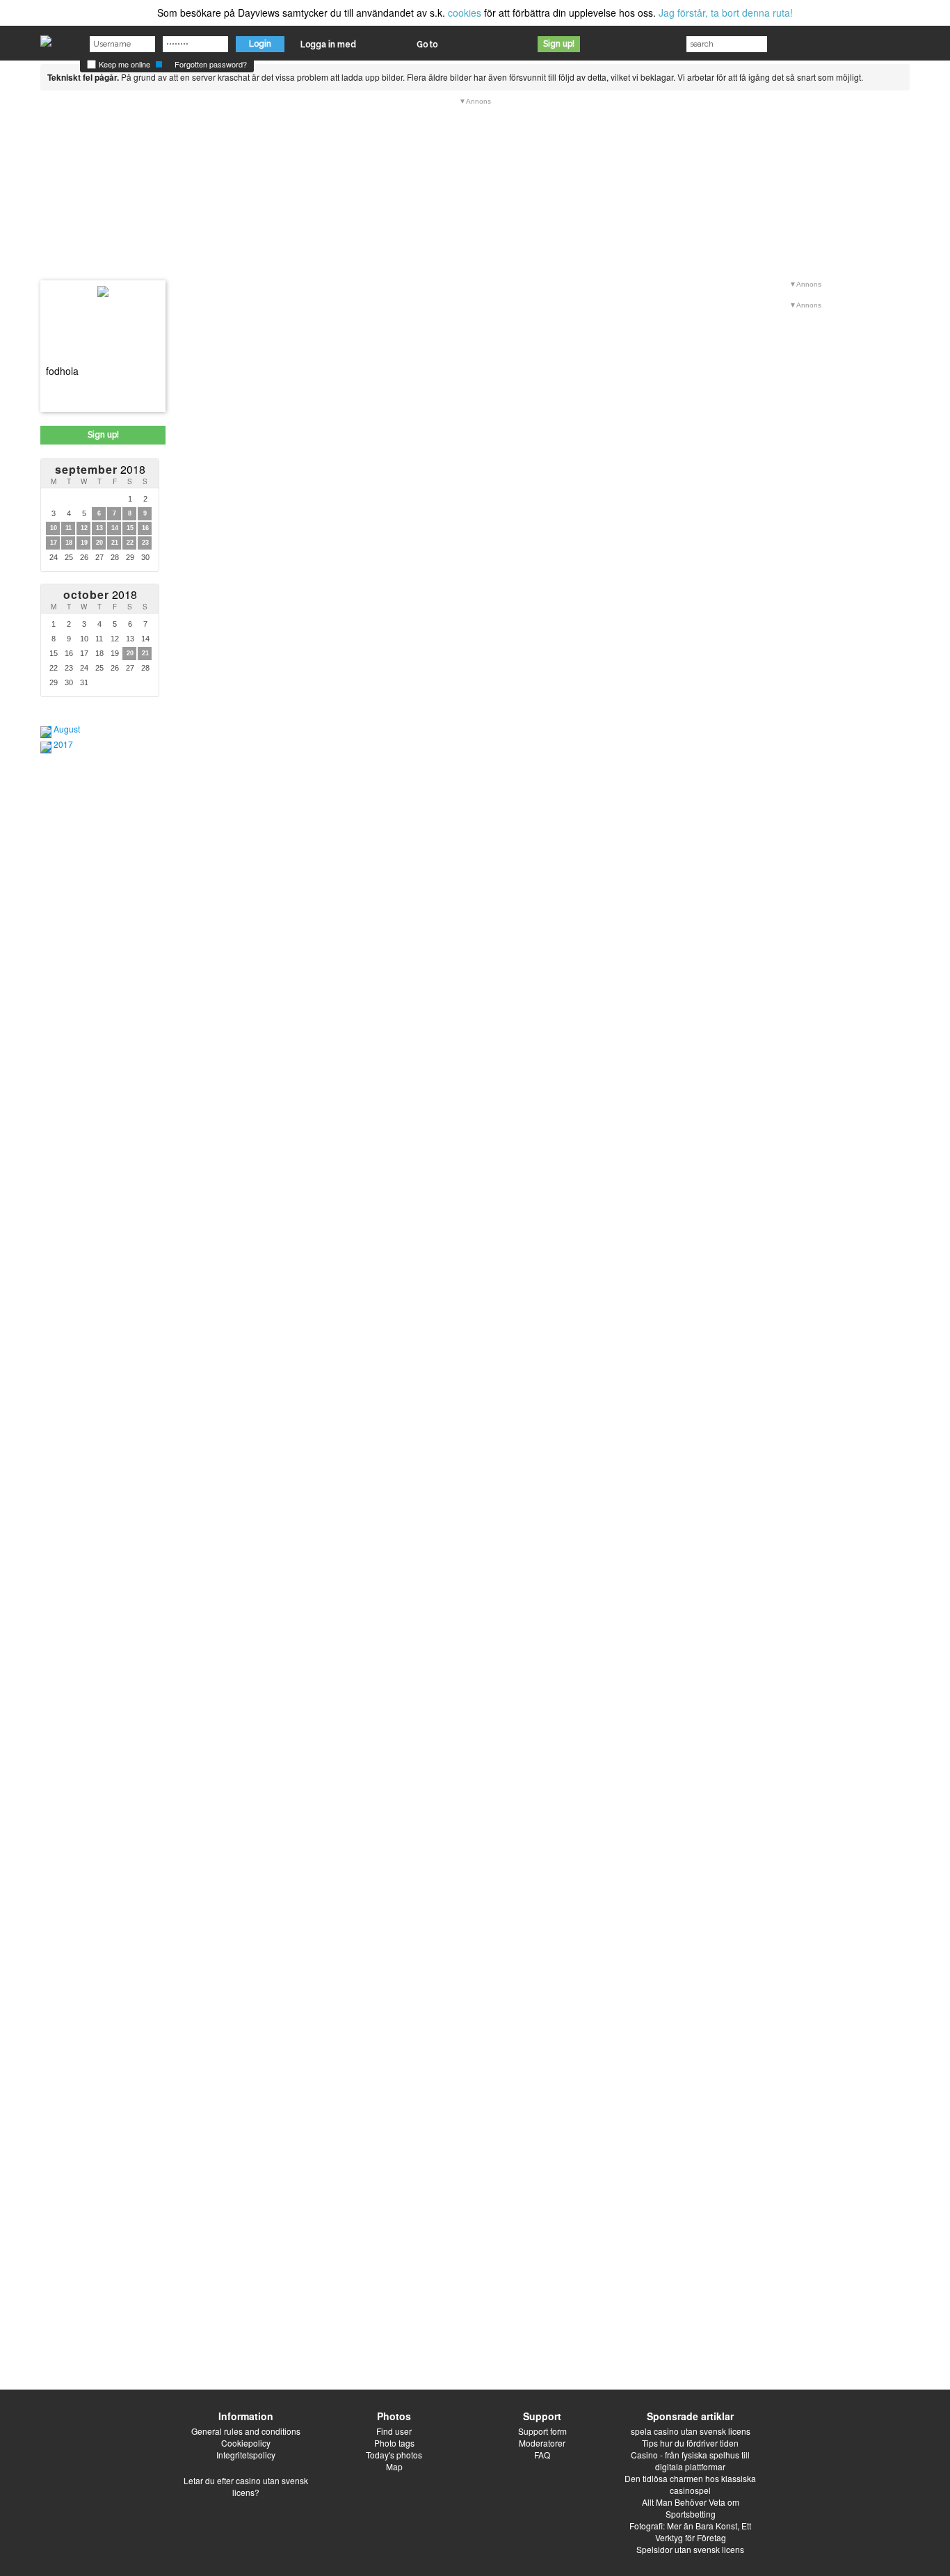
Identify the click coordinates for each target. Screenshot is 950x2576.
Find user (394, 2431)
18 (69, 543)
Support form (542, 2431)
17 (54, 543)
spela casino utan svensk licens (691, 2431)
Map (394, 2466)
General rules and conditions (246, 2431)
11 (69, 528)
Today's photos (394, 2455)
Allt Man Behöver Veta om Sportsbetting (691, 2508)
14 (115, 528)
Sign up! (559, 44)
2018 (100, 469)
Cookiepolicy (246, 2443)
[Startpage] (46, 38)
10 (54, 528)
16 (145, 528)
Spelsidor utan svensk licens (690, 2549)
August (67, 729)
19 (84, 543)
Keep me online (123, 64)
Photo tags (394, 2443)
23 (145, 543)
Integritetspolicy (246, 2455)
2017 (63, 744)
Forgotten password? (211, 64)
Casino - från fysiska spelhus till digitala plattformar (690, 2461)
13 (99, 528)
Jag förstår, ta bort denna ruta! (726, 13)
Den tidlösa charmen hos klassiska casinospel (690, 2484)
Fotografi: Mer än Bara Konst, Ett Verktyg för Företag (690, 2531)
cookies (465, 13)
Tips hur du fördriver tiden (690, 2443)
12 (84, 528)
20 (99, 543)
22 (130, 543)
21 (115, 543)
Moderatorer (542, 2443)
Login (260, 44)
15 (130, 528)
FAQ (542, 2455)
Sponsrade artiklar (690, 2416)
